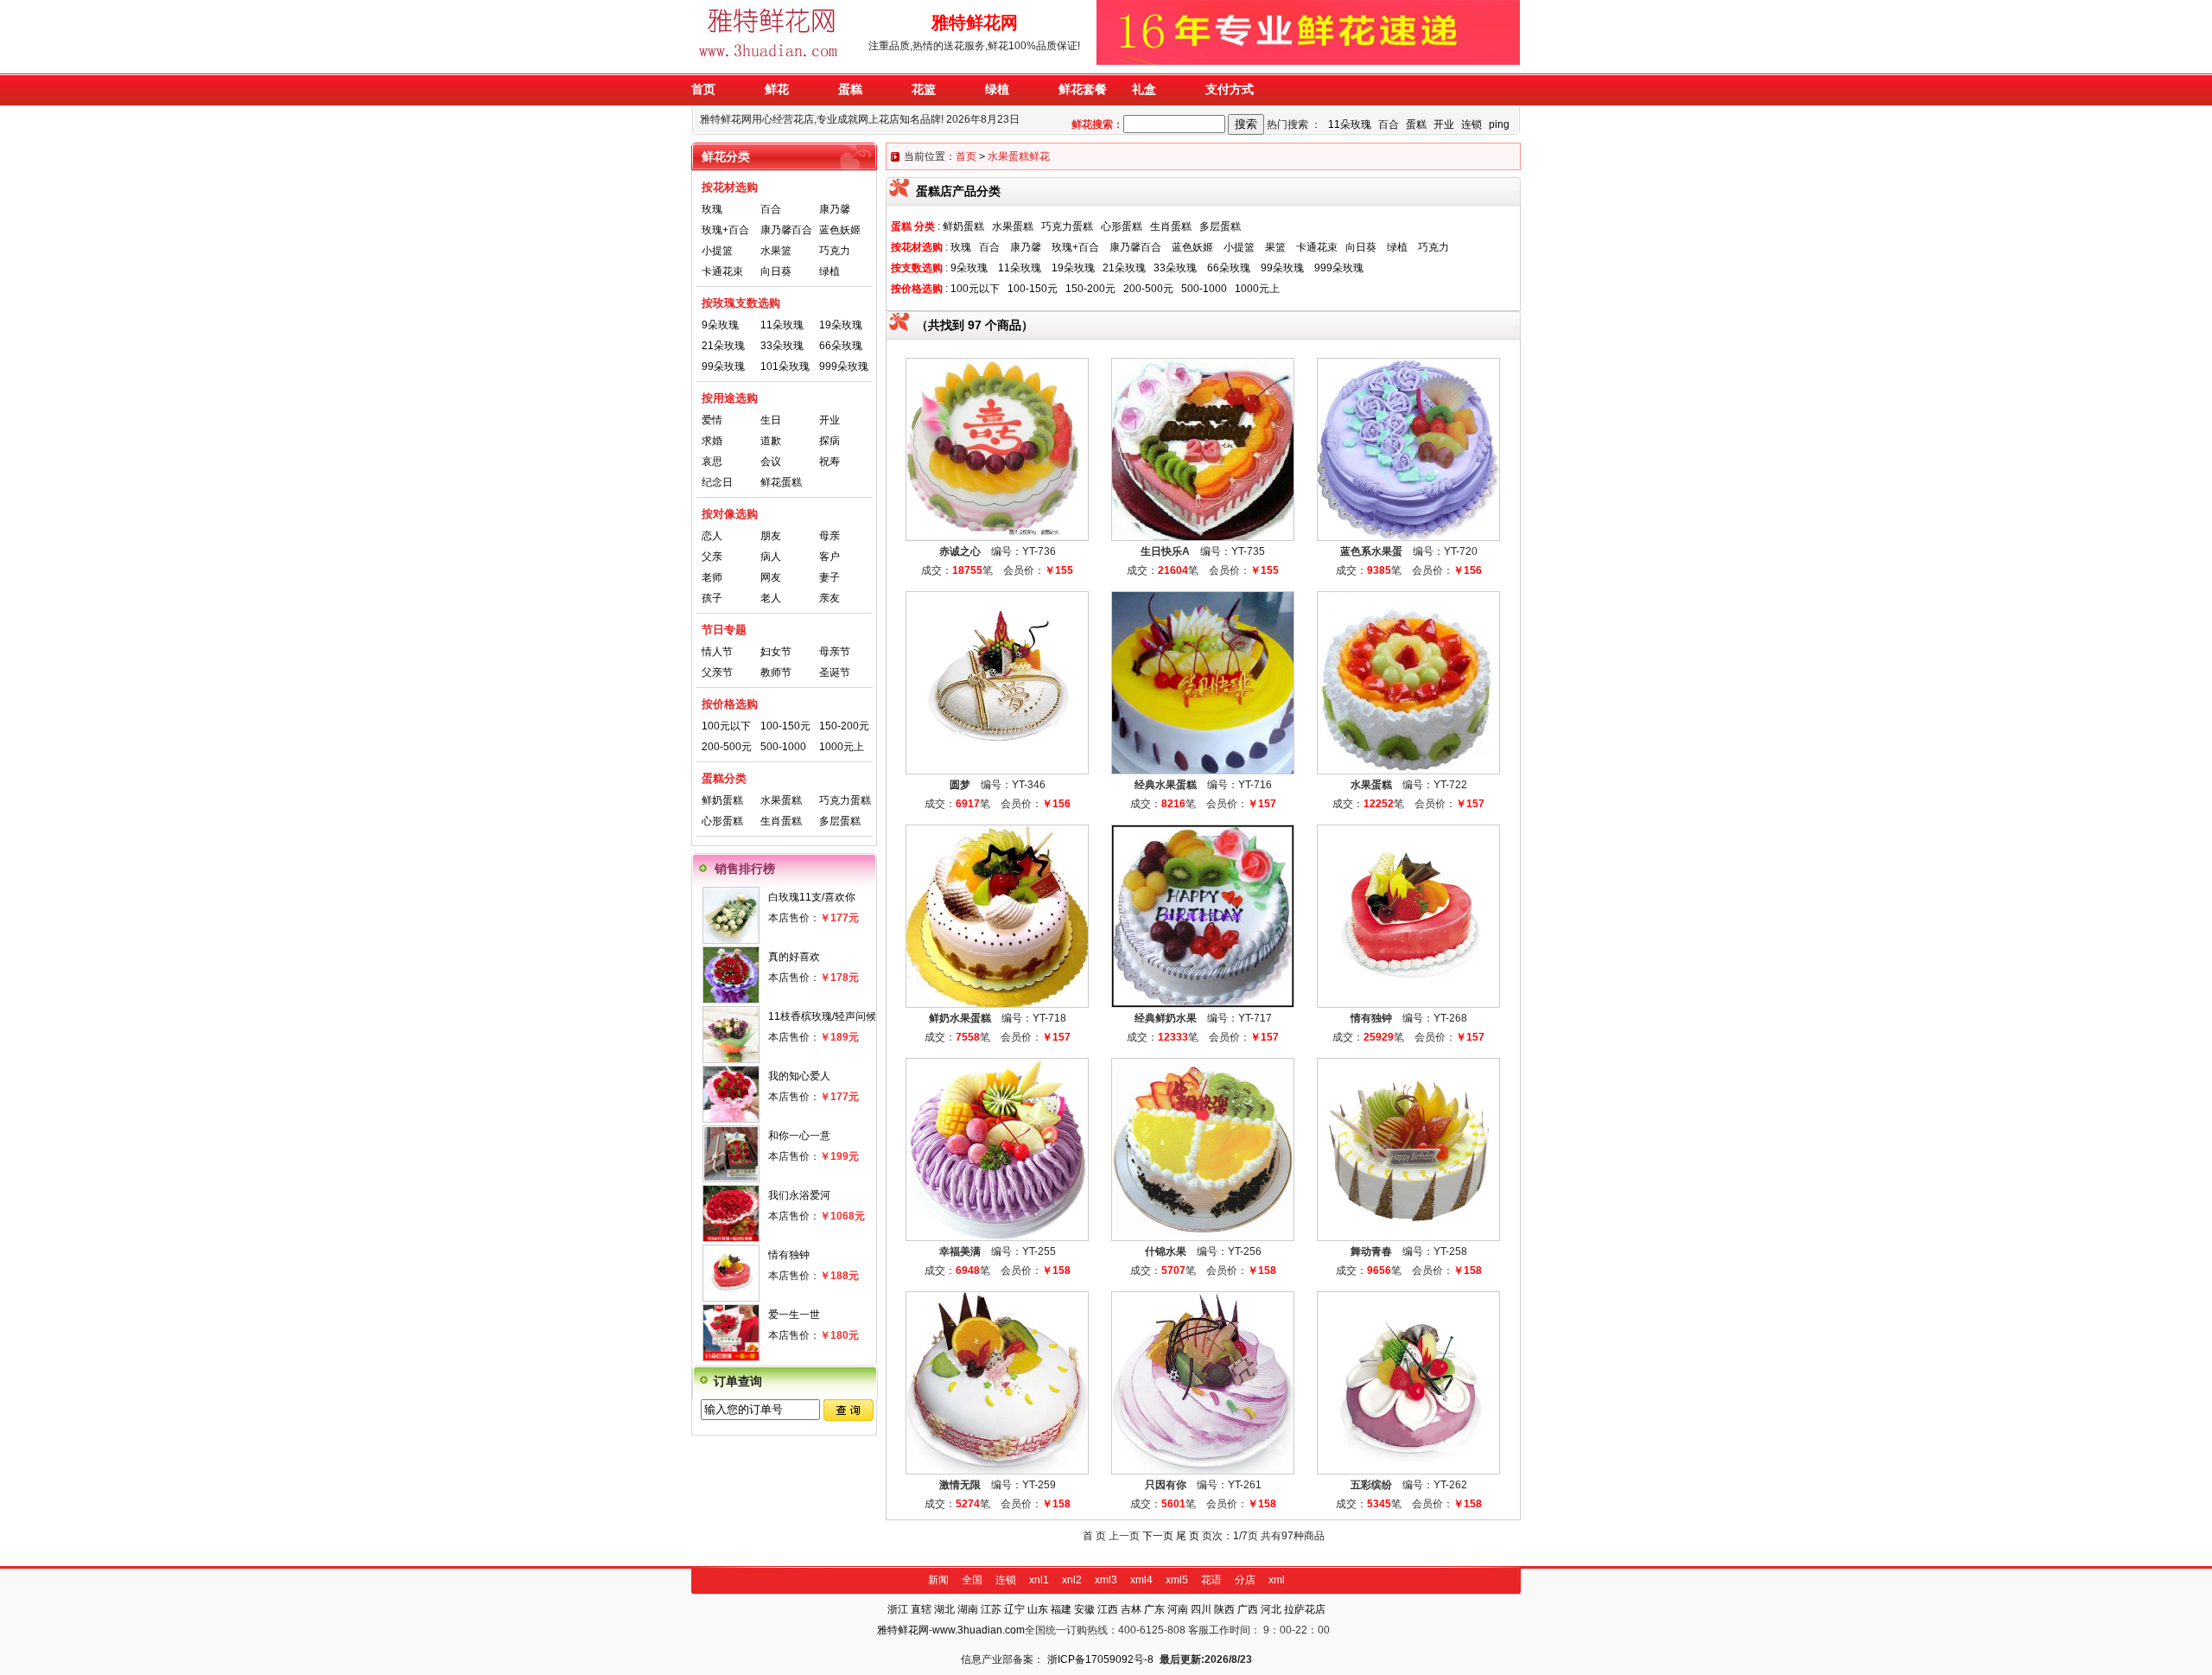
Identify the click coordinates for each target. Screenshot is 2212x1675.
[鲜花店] (772, 61)
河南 (1178, 1609)
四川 (1201, 1609)
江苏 (991, 1609)
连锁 (1471, 124)
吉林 (1131, 1609)
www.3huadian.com (979, 1630)
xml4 (1141, 1580)
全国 (972, 1580)
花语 (1211, 1580)
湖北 (944, 1609)
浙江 (898, 1609)
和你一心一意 (799, 1136)
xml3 (1106, 1580)
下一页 (1158, 1536)
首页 (966, 156)
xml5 (1177, 1580)
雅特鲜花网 (903, 1630)
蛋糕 (1416, 124)
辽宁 (1014, 1609)
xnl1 (1039, 1580)
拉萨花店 (1305, 1609)
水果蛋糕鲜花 (1019, 156)
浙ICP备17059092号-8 (1100, 1659)
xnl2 (1072, 1580)
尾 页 (1188, 1536)
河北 (1271, 1609)
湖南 (968, 1609)
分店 (1245, 1580)
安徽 (1084, 1609)
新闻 (938, 1580)
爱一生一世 (794, 1315)
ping (1499, 124)
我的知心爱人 (799, 1076)
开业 (1444, 124)
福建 (1061, 1609)
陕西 (1224, 1609)
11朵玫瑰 (1350, 124)
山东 (1038, 1609)
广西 (1248, 1609)
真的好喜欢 (794, 957)
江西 (1108, 1609)
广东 (1154, 1609)
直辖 (921, 1609)
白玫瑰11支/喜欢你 (812, 897)
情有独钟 (789, 1255)
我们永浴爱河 (799, 1195)
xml (1277, 1580)
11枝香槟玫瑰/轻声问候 (822, 1016)
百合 (1389, 124)
